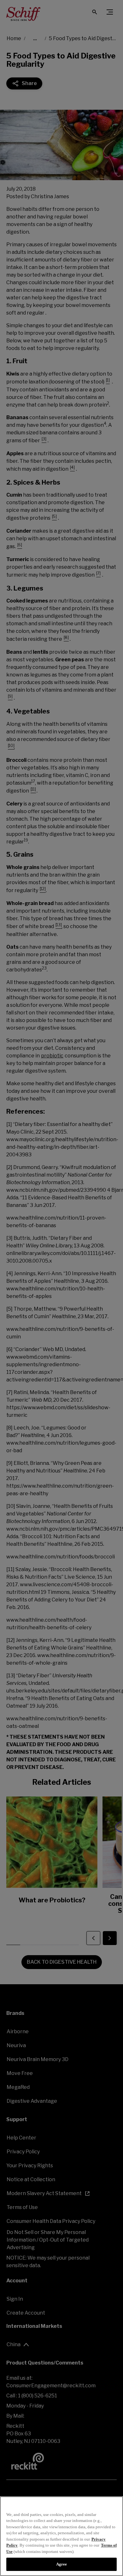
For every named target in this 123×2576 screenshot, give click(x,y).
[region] (61, 2536)
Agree (62, 2564)
